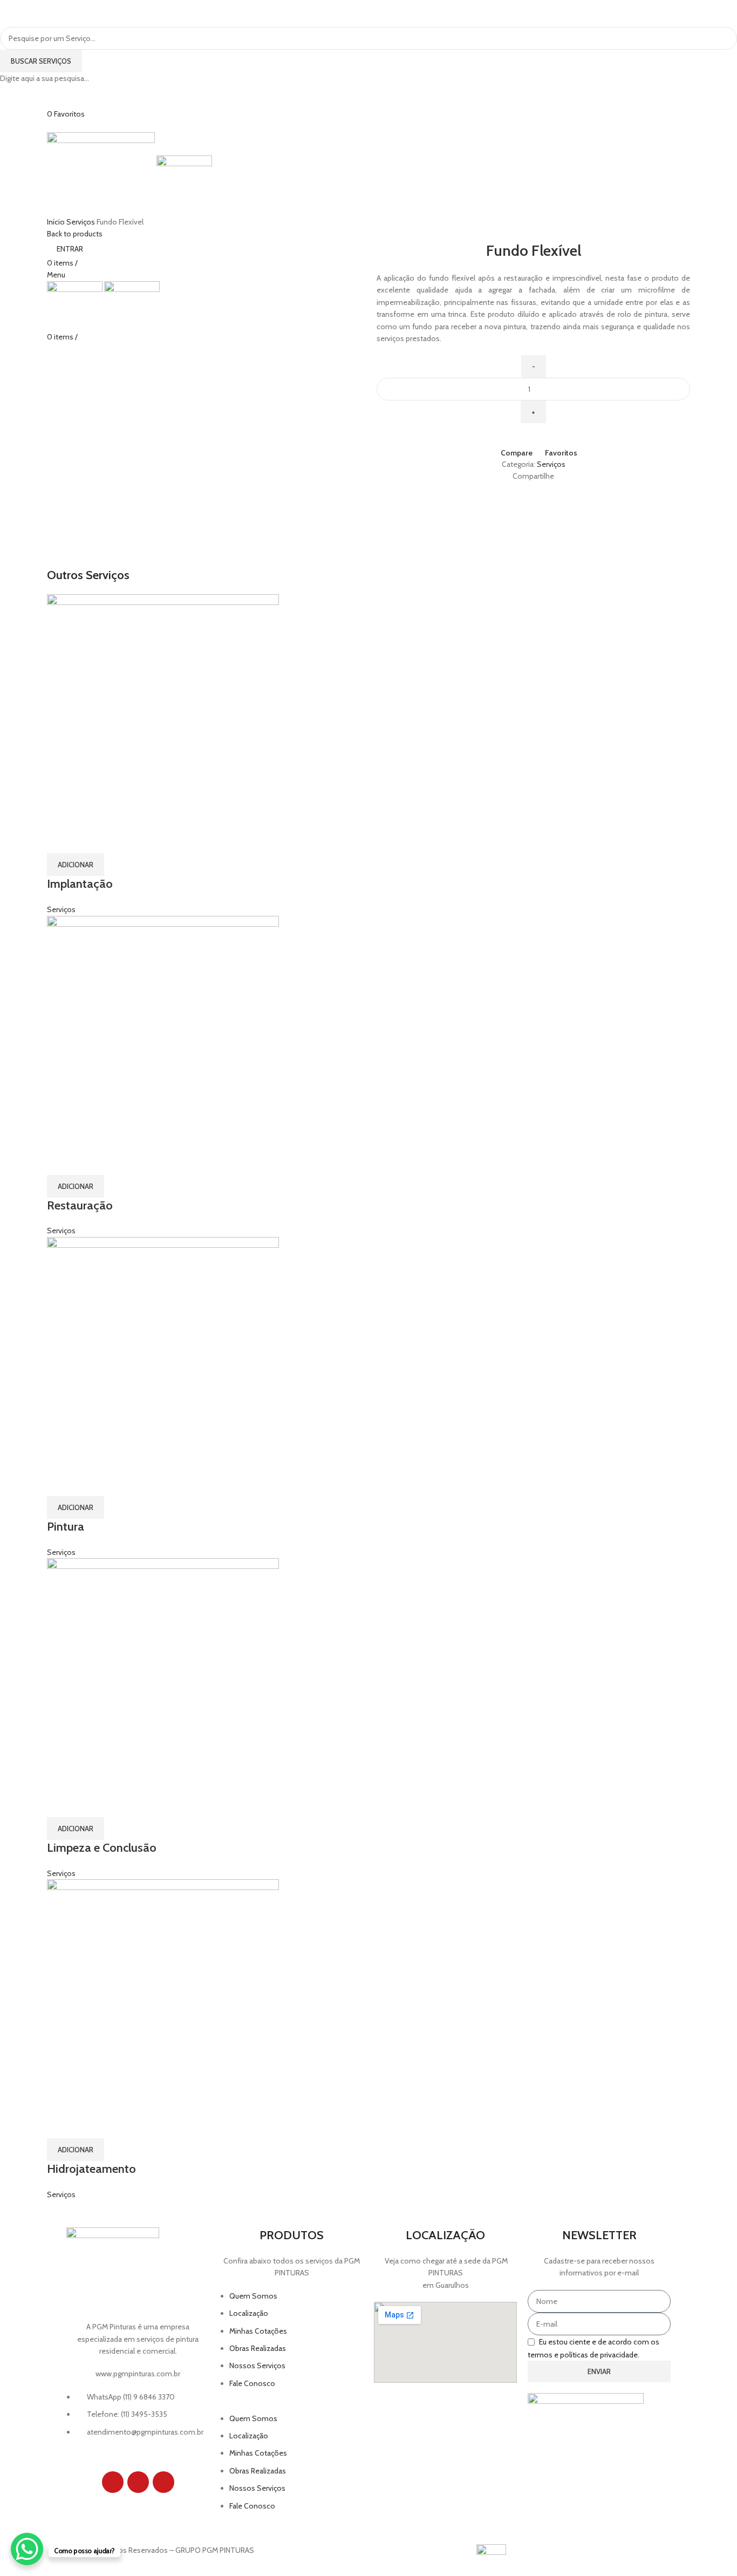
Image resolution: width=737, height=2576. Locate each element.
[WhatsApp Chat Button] (27, 2549)
